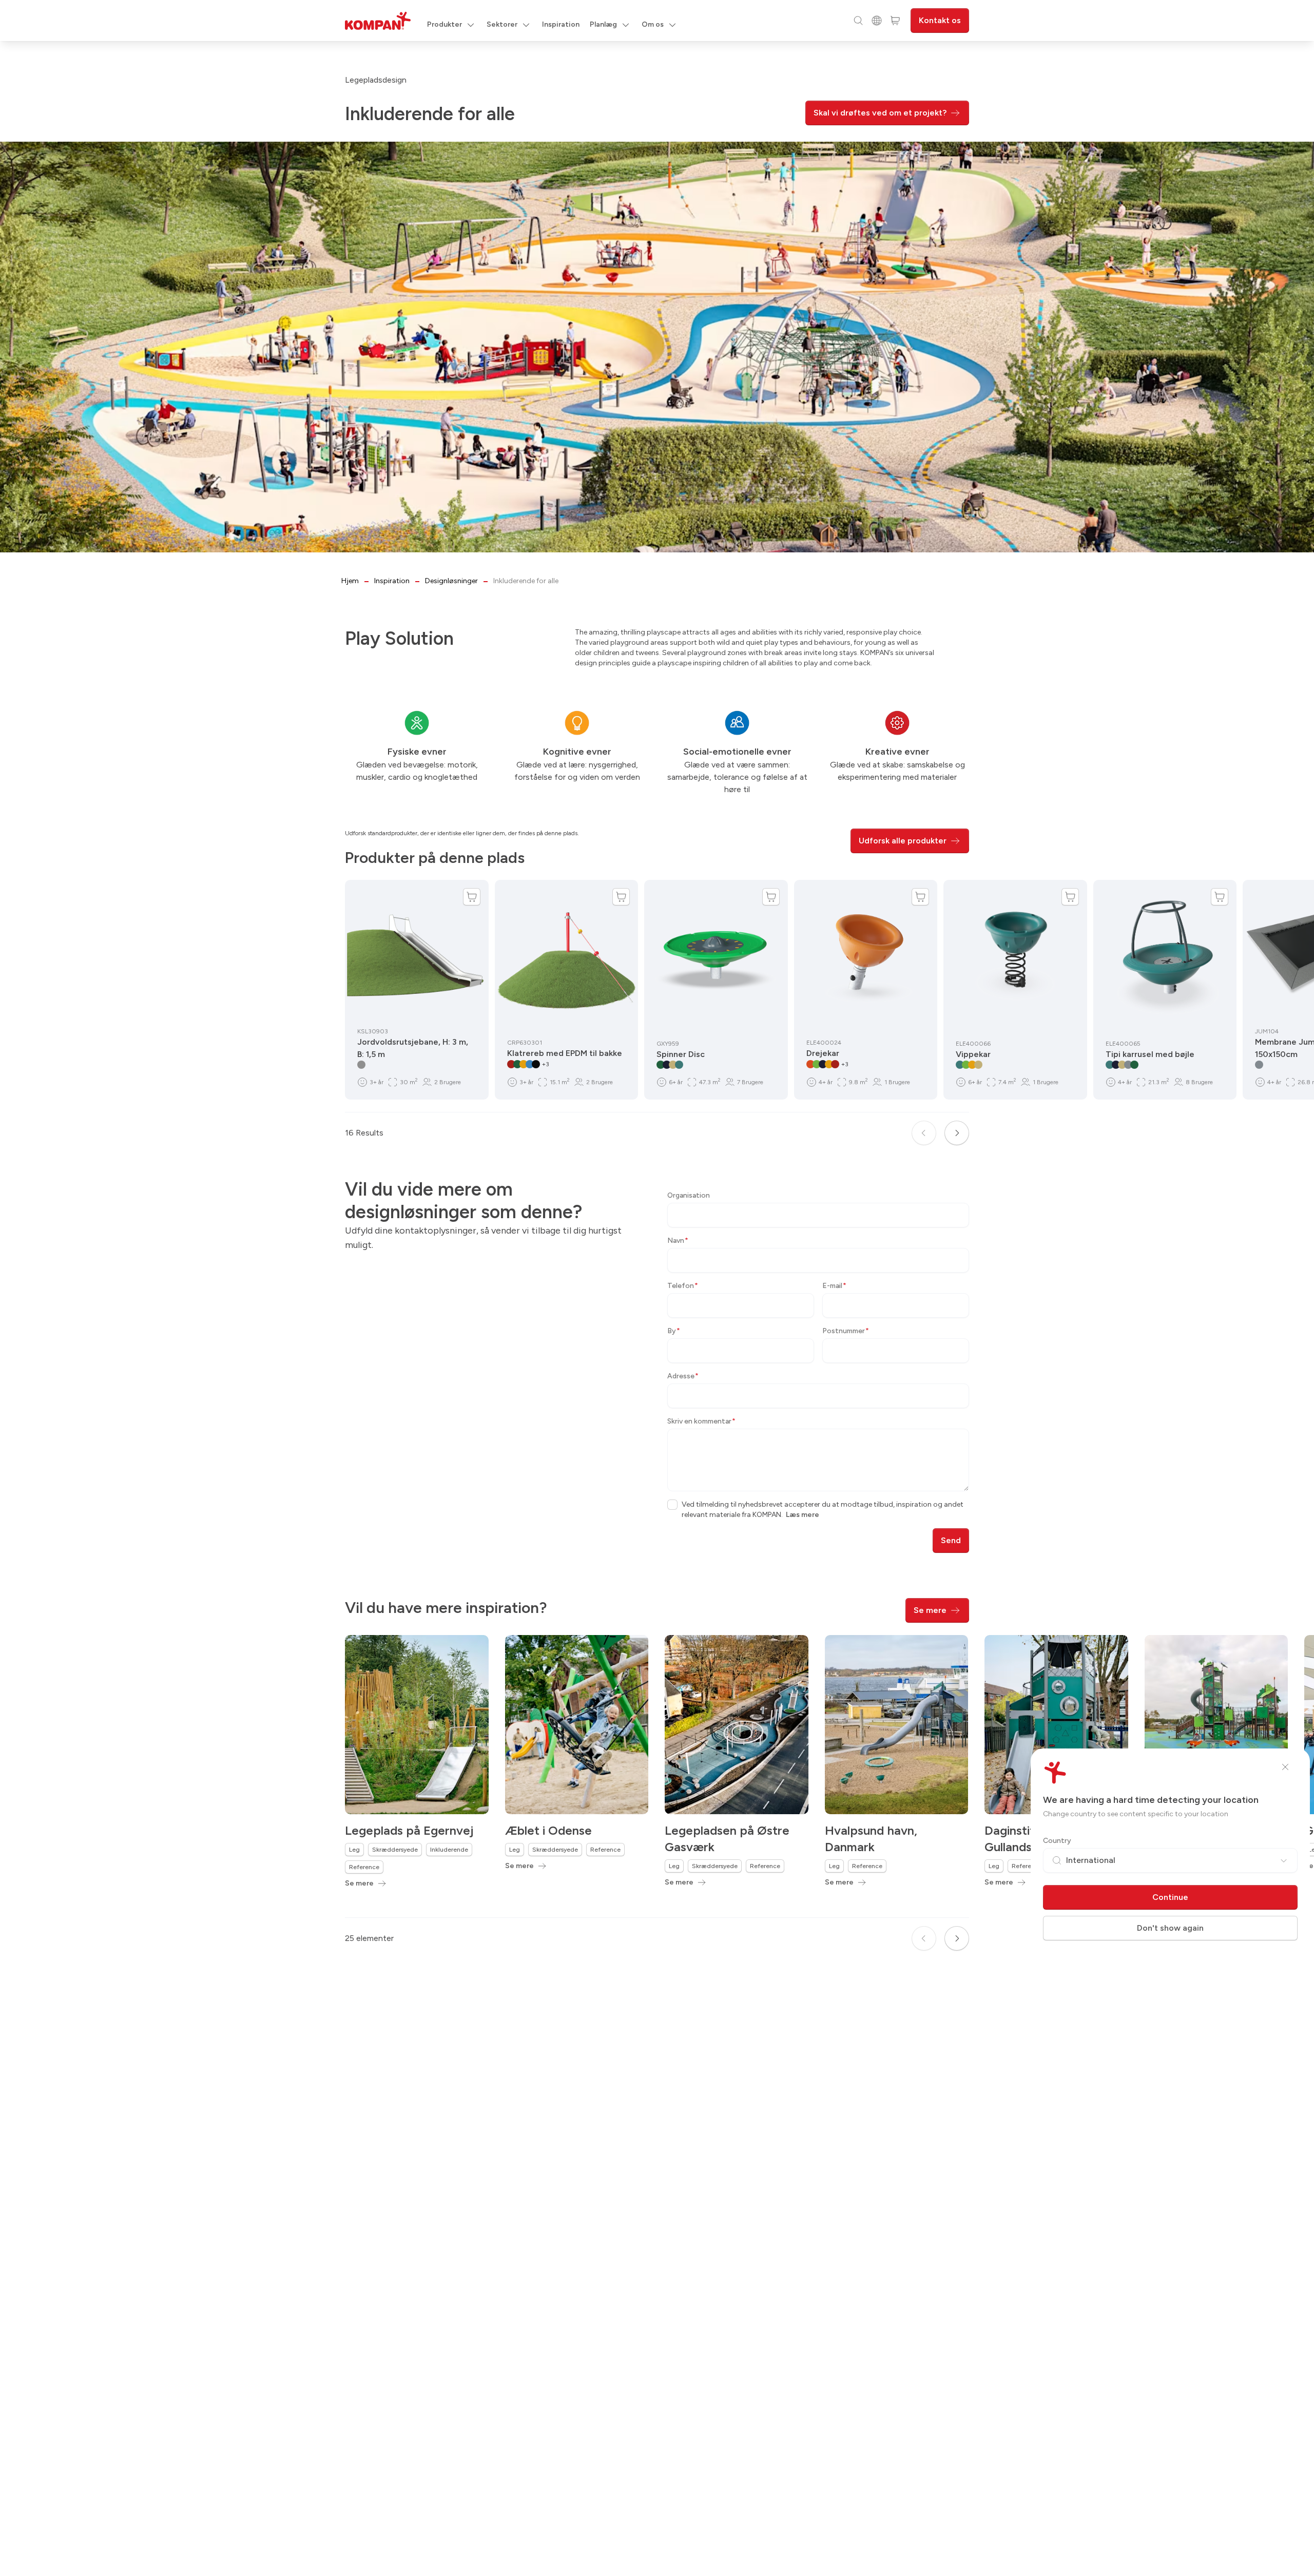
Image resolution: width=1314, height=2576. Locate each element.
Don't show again (1170, 1928)
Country (1057, 1841)
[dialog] (657, 1288)
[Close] (1285, 1767)
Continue (1170, 1897)
